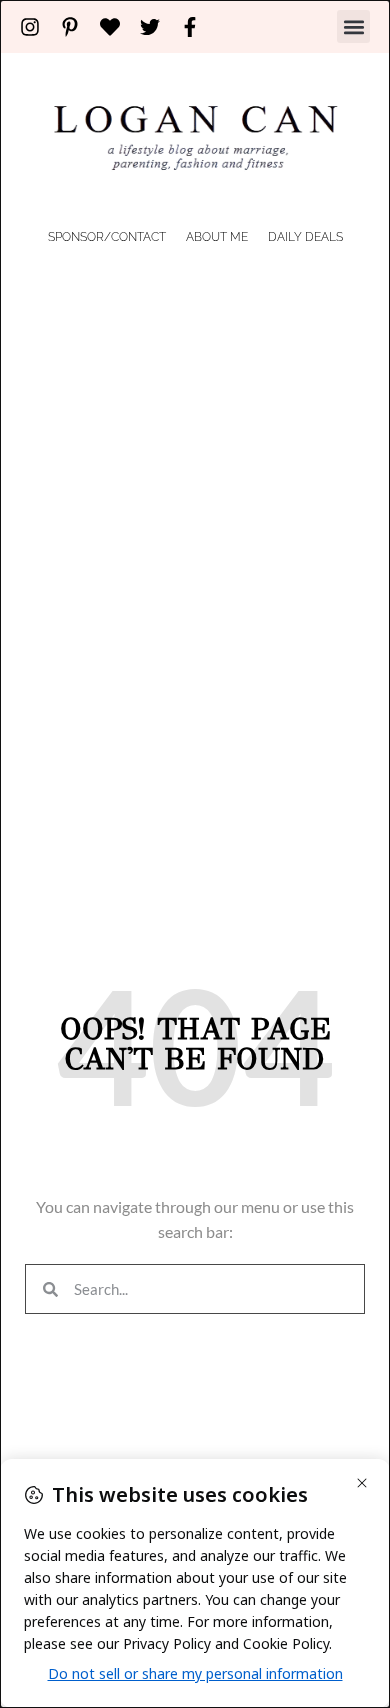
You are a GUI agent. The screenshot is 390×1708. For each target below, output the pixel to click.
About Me (217, 237)
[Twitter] (150, 27)
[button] (353, 26)
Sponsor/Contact (107, 237)
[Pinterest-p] (70, 27)
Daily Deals (305, 237)
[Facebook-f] (190, 27)
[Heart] (110, 27)
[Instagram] (30, 27)
